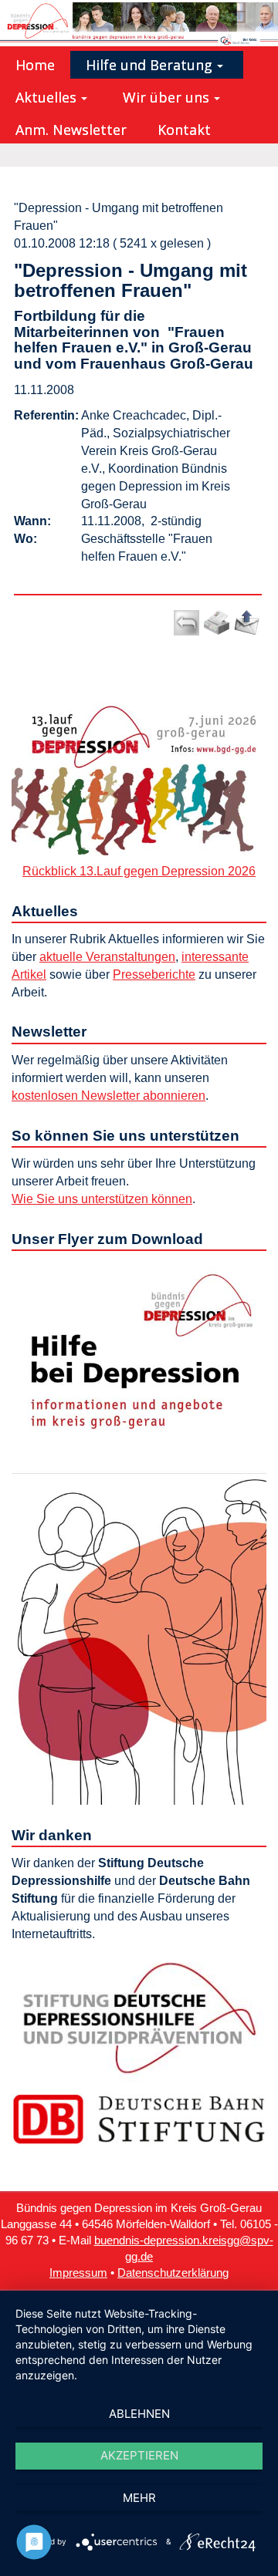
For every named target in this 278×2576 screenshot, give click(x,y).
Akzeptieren (139, 2455)
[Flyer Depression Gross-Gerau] (139, 1531)
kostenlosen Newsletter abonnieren (108, 1096)
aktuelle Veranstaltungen (107, 957)
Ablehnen (139, 2414)
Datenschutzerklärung (173, 2273)
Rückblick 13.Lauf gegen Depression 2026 (139, 871)
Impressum (78, 2273)
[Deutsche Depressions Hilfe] (139, 2017)
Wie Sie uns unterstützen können (102, 1199)
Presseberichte (154, 974)
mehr (139, 2498)
